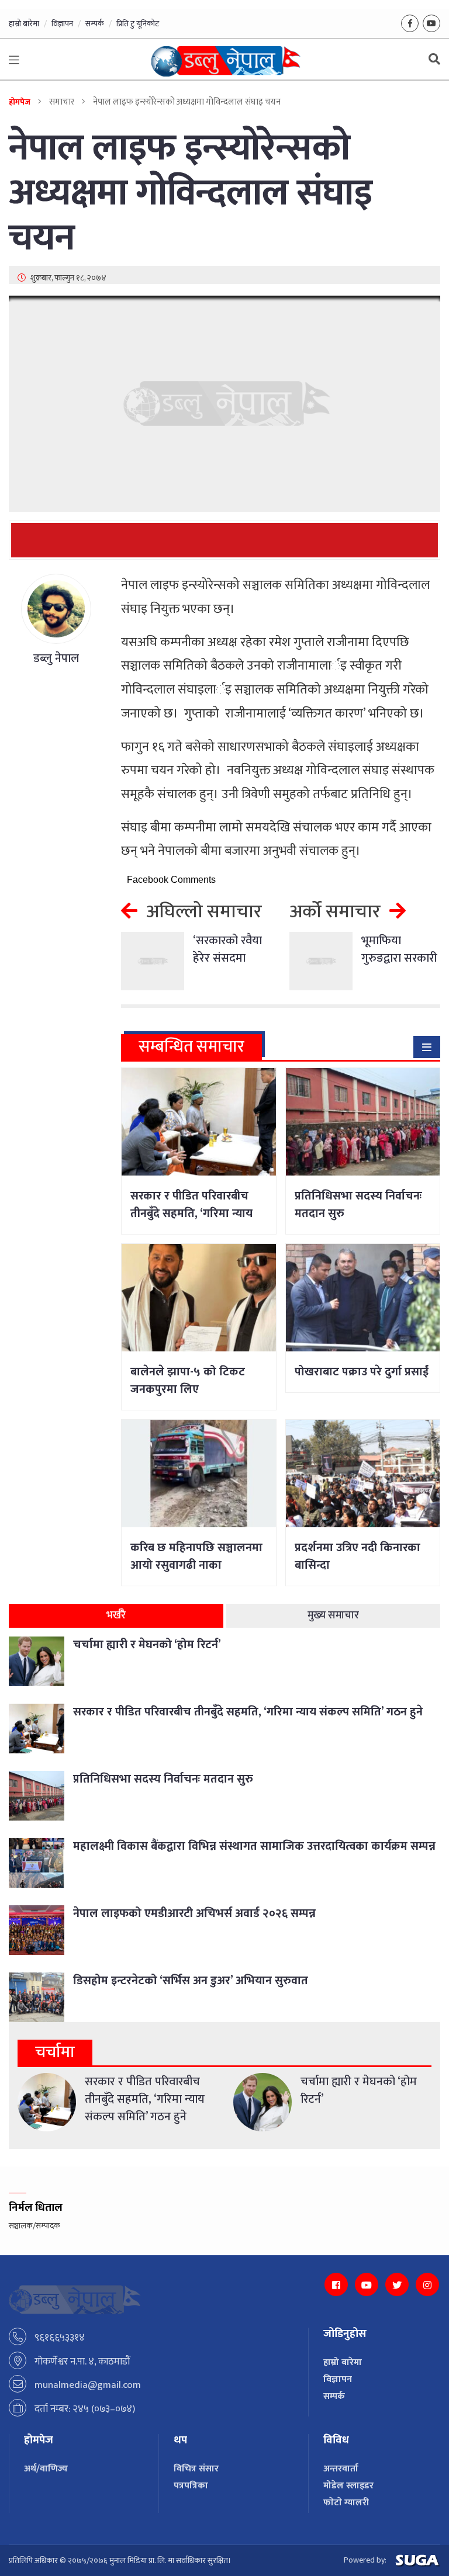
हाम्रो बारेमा (24, 24)
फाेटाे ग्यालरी (346, 2503)
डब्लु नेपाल (56, 658)
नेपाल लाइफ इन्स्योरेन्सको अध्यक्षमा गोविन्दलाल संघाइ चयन (191, 193)
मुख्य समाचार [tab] (333, 1615)
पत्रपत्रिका (191, 2486)
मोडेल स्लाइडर (348, 2486)
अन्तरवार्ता (341, 2469)
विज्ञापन (62, 24)
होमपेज (20, 102)
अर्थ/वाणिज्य (46, 2469)
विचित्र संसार (196, 2469)
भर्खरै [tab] (116, 1615)
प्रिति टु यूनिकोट (138, 24)
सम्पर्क (95, 24)
